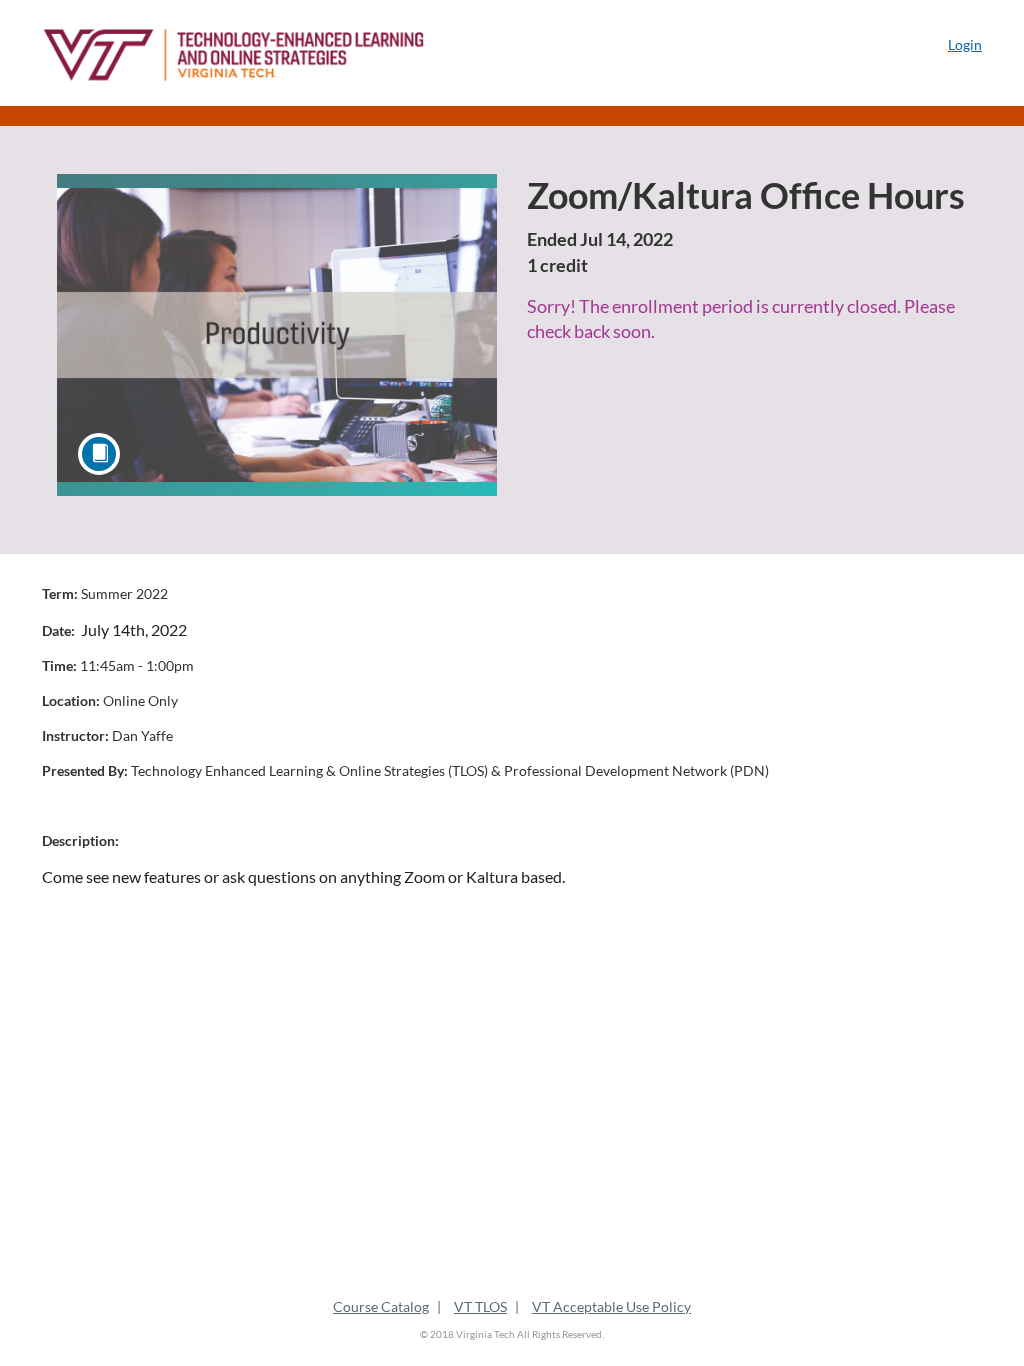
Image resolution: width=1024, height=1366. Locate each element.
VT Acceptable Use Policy (611, 1306)
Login (965, 44)
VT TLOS (480, 1306)
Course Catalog (381, 1306)
